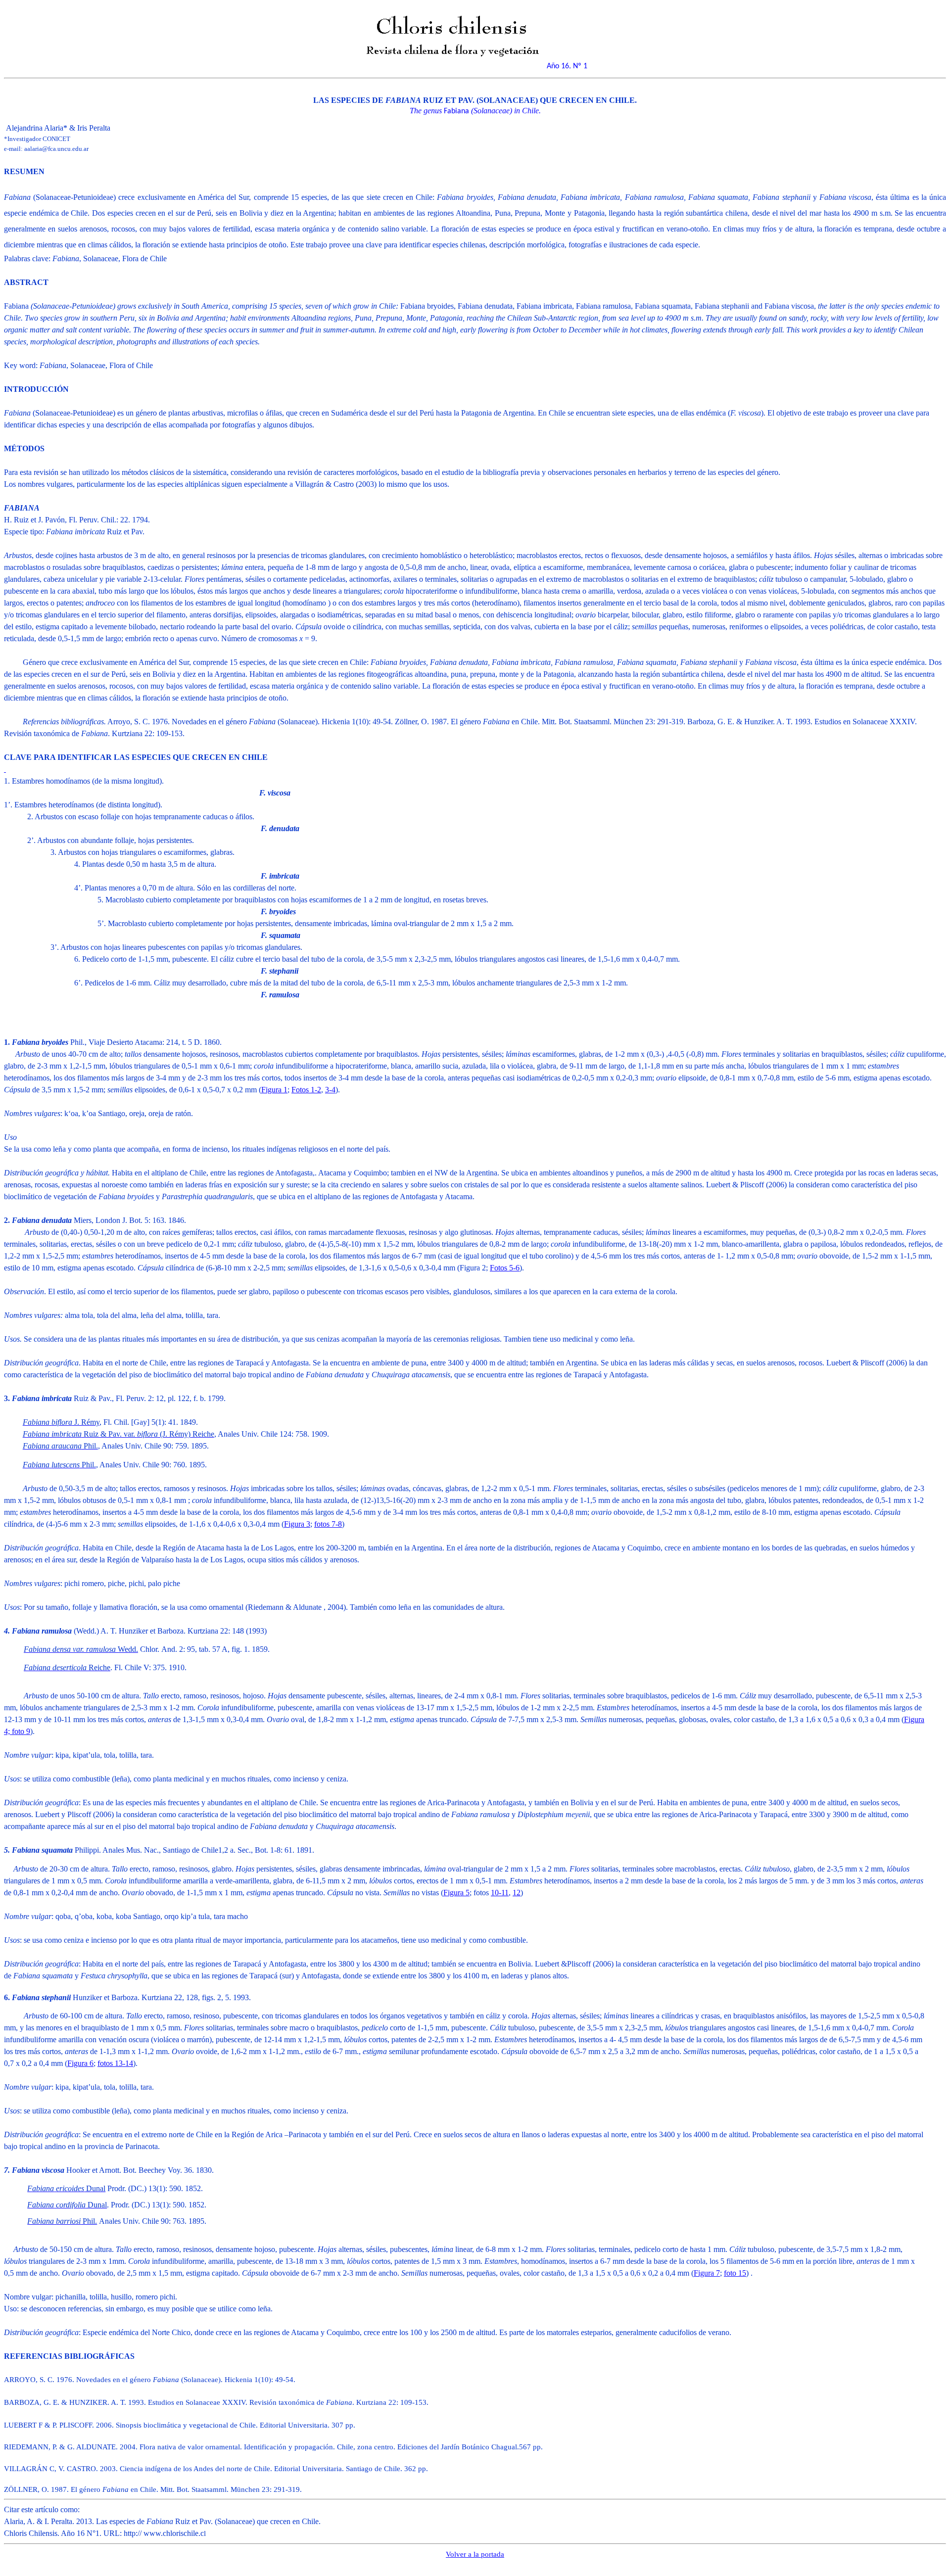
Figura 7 (707, 2273)
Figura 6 (80, 2063)
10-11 (500, 1893)
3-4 (330, 1090)
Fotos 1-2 (306, 1090)
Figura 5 (456, 1893)
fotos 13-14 (115, 2063)
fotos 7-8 (328, 1524)
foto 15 (735, 2273)
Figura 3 (297, 1524)
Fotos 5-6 (505, 1268)
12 (517, 1893)
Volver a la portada (475, 2554)
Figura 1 (274, 1090)
